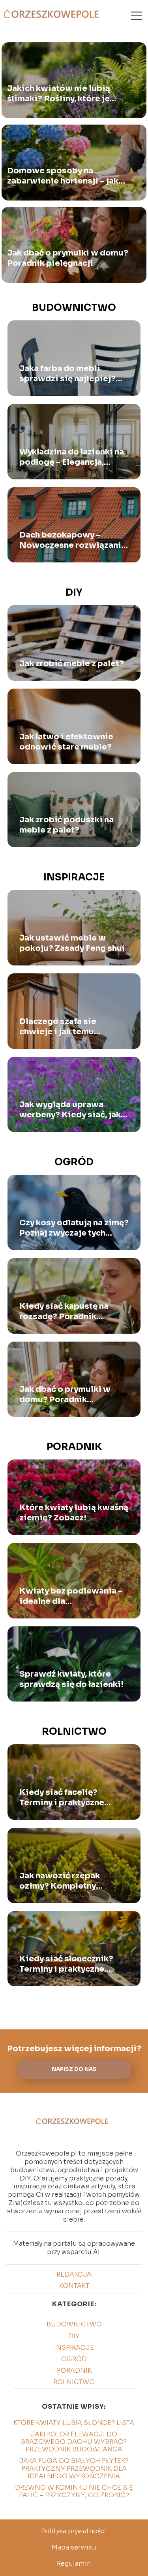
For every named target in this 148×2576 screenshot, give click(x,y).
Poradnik (74, 1447)
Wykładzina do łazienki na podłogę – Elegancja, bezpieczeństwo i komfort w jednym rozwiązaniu (74, 457)
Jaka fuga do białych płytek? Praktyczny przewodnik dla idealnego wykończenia (74, 2468)
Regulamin (74, 2564)
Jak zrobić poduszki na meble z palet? (67, 825)
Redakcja (74, 2274)
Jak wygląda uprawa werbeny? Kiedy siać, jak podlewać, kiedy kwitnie (70, 1110)
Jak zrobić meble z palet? (72, 663)
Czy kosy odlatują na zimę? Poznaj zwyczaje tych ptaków (74, 1228)
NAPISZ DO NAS (74, 2069)
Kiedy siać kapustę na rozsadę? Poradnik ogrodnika (64, 1312)
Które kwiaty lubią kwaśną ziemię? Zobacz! (74, 1513)
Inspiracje (74, 877)
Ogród (74, 1162)
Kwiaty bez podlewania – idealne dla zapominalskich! (71, 1596)
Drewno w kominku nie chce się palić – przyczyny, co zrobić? (74, 2491)
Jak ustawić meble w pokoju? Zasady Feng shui (72, 943)
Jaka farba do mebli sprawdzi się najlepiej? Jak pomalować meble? (68, 374)
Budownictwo (74, 308)
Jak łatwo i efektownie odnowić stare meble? (66, 742)
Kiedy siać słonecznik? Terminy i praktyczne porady (66, 1964)
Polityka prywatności (74, 2531)
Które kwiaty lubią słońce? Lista (74, 2423)
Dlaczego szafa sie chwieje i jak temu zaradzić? (58, 1027)
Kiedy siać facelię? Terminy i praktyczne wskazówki (62, 1798)
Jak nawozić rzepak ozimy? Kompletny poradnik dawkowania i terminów (68, 1881)
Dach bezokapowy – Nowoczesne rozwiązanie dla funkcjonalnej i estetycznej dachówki (73, 540)
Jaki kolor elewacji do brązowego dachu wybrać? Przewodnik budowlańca (74, 2442)
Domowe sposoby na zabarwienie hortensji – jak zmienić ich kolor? (63, 176)
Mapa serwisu (74, 2547)
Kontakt (74, 2286)
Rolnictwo (74, 1732)
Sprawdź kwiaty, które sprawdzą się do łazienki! (71, 1679)
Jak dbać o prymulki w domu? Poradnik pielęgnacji (68, 258)
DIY (74, 592)
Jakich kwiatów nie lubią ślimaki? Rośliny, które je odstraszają (59, 94)
